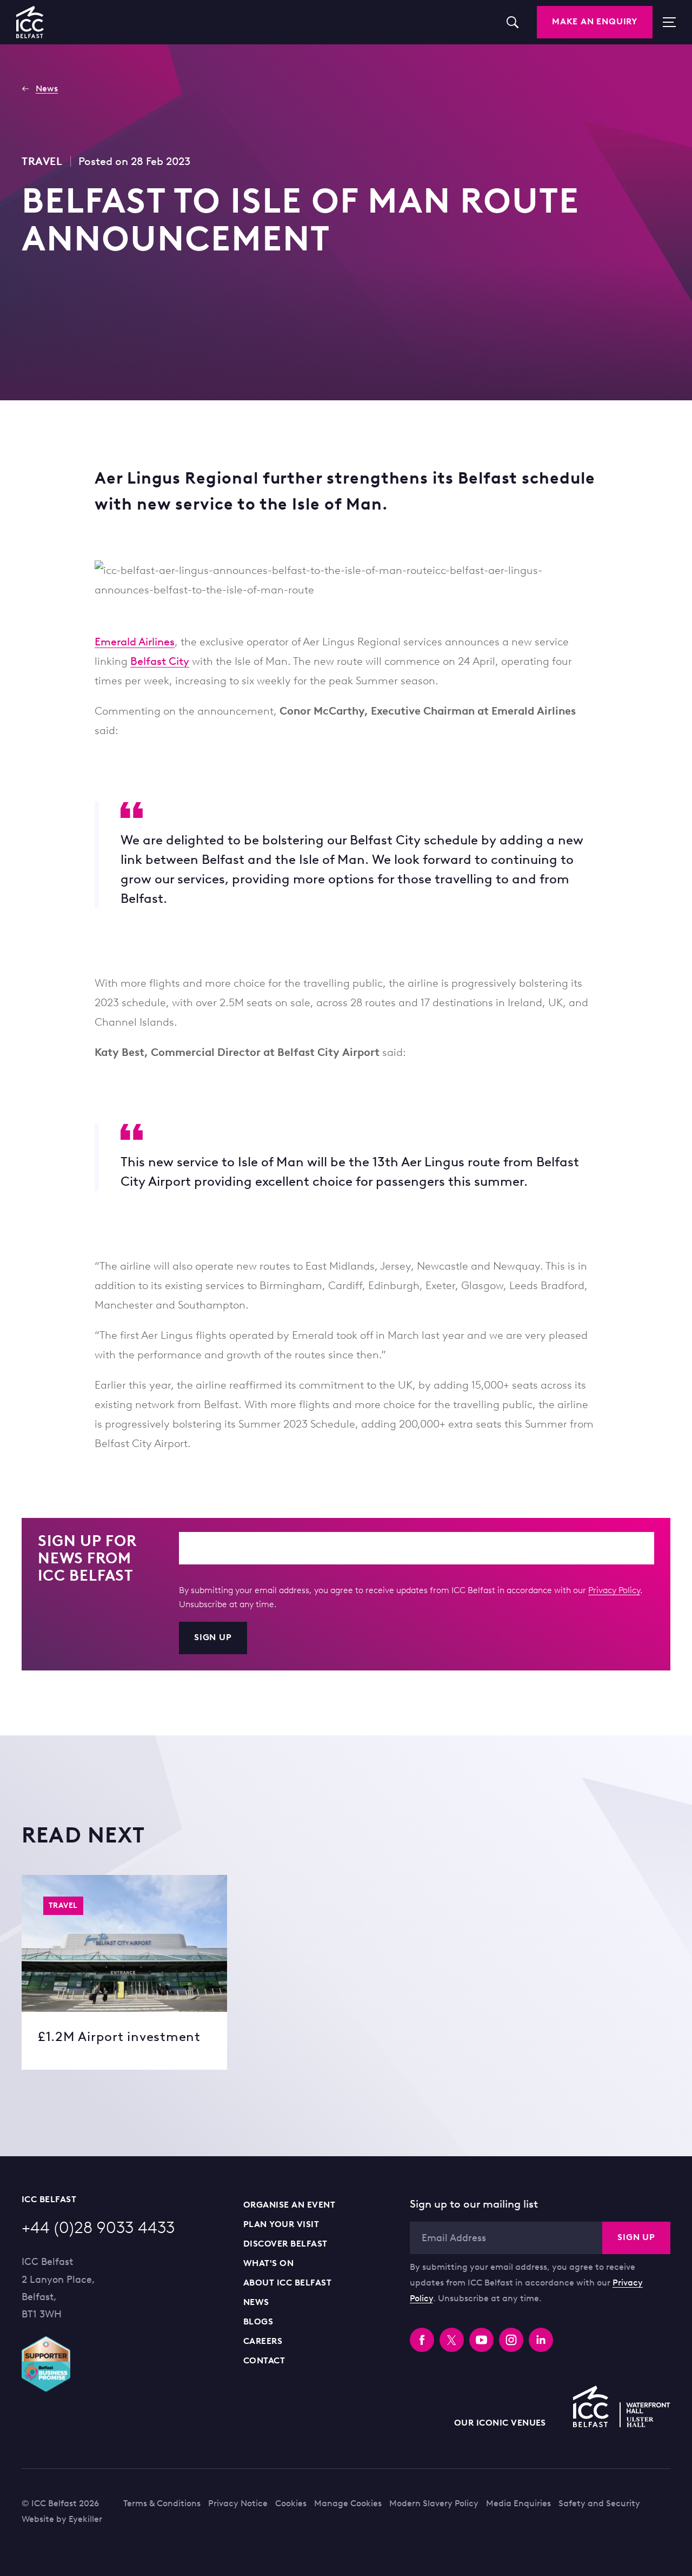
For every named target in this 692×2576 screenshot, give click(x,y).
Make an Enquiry (595, 21)
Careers (263, 2341)
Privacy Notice (238, 2503)
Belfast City (160, 661)
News (256, 2302)
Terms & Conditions (162, 2503)
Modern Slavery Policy (434, 2503)
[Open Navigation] (664, 22)
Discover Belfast (285, 2244)
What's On (268, 2263)
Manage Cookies (348, 2503)
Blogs (258, 2321)
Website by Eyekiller (62, 2519)
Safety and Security (599, 2503)
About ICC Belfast (287, 2283)
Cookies (291, 2503)
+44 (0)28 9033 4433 (98, 2227)
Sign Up (213, 1637)
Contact (264, 2360)
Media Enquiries (518, 2503)
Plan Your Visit (281, 2224)
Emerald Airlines (135, 642)
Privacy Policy (614, 1590)
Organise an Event (289, 2205)
